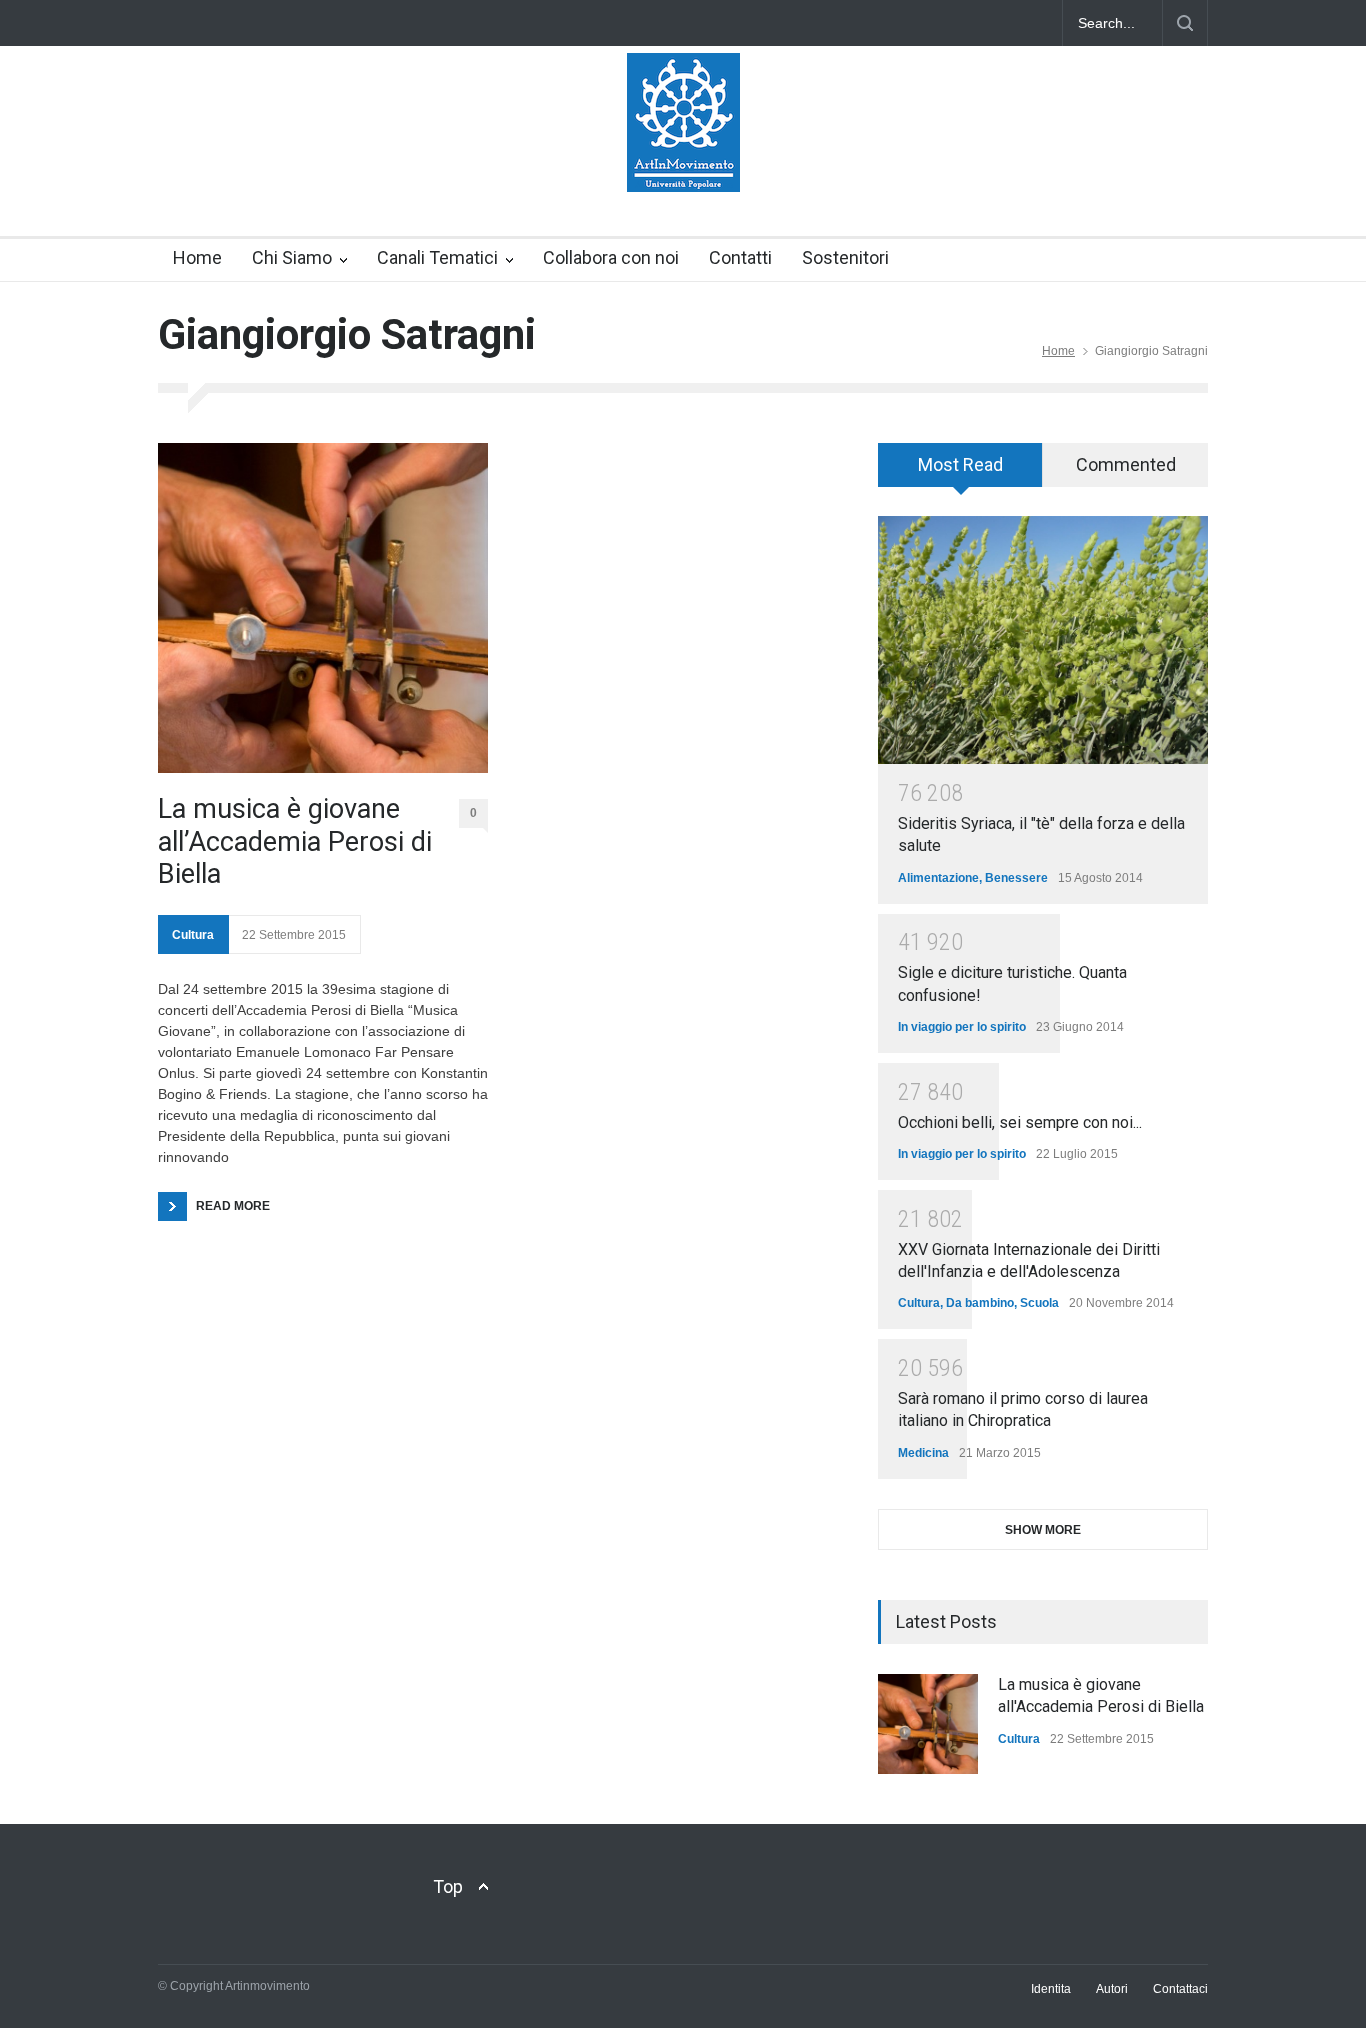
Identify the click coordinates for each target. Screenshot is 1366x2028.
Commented (1126, 464)
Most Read (960, 464)
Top (448, 1886)
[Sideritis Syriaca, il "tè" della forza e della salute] (1043, 640)
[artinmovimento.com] (683, 159)
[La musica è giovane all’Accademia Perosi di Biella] (323, 608)
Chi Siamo (292, 257)
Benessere (1016, 878)
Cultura (193, 935)
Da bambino (980, 1303)
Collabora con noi (611, 257)
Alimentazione (938, 878)
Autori (1112, 1989)
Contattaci (1180, 1989)
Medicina (923, 1453)
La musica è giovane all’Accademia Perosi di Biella (295, 841)
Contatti (740, 257)
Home (197, 257)
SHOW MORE (1043, 1530)
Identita (1051, 1989)
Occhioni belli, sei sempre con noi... (1020, 1122)
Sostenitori (845, 257)
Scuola (1039, 1303)
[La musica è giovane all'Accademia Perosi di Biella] (928, 1724)
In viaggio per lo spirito (962, 1027)
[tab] (960, 472)
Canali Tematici (437, 257)
